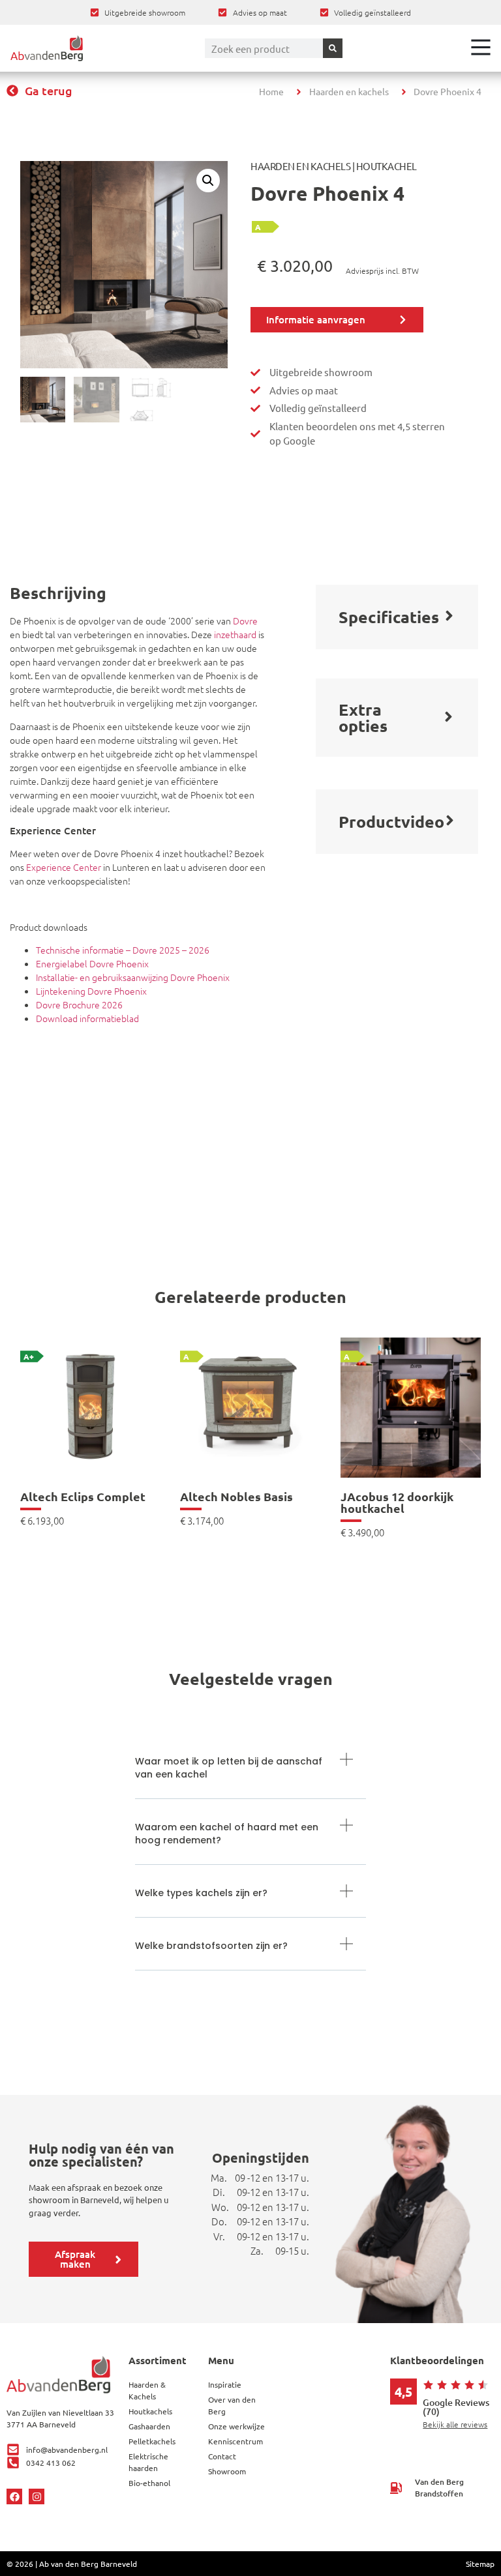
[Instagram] (37, 2496)
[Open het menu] (481, 47)
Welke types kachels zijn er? (201, 1893)
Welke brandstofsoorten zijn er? (211, 1946)
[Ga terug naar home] (47, 48)
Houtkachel (387, 166)
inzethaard (235, 634)
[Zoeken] (333, 48)
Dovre (245, 621)
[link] (91, 1452)
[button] (208, 181)
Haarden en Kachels (300, 166)
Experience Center (64, 867)
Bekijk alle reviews (455, 2424)
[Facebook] (14, 2496)
